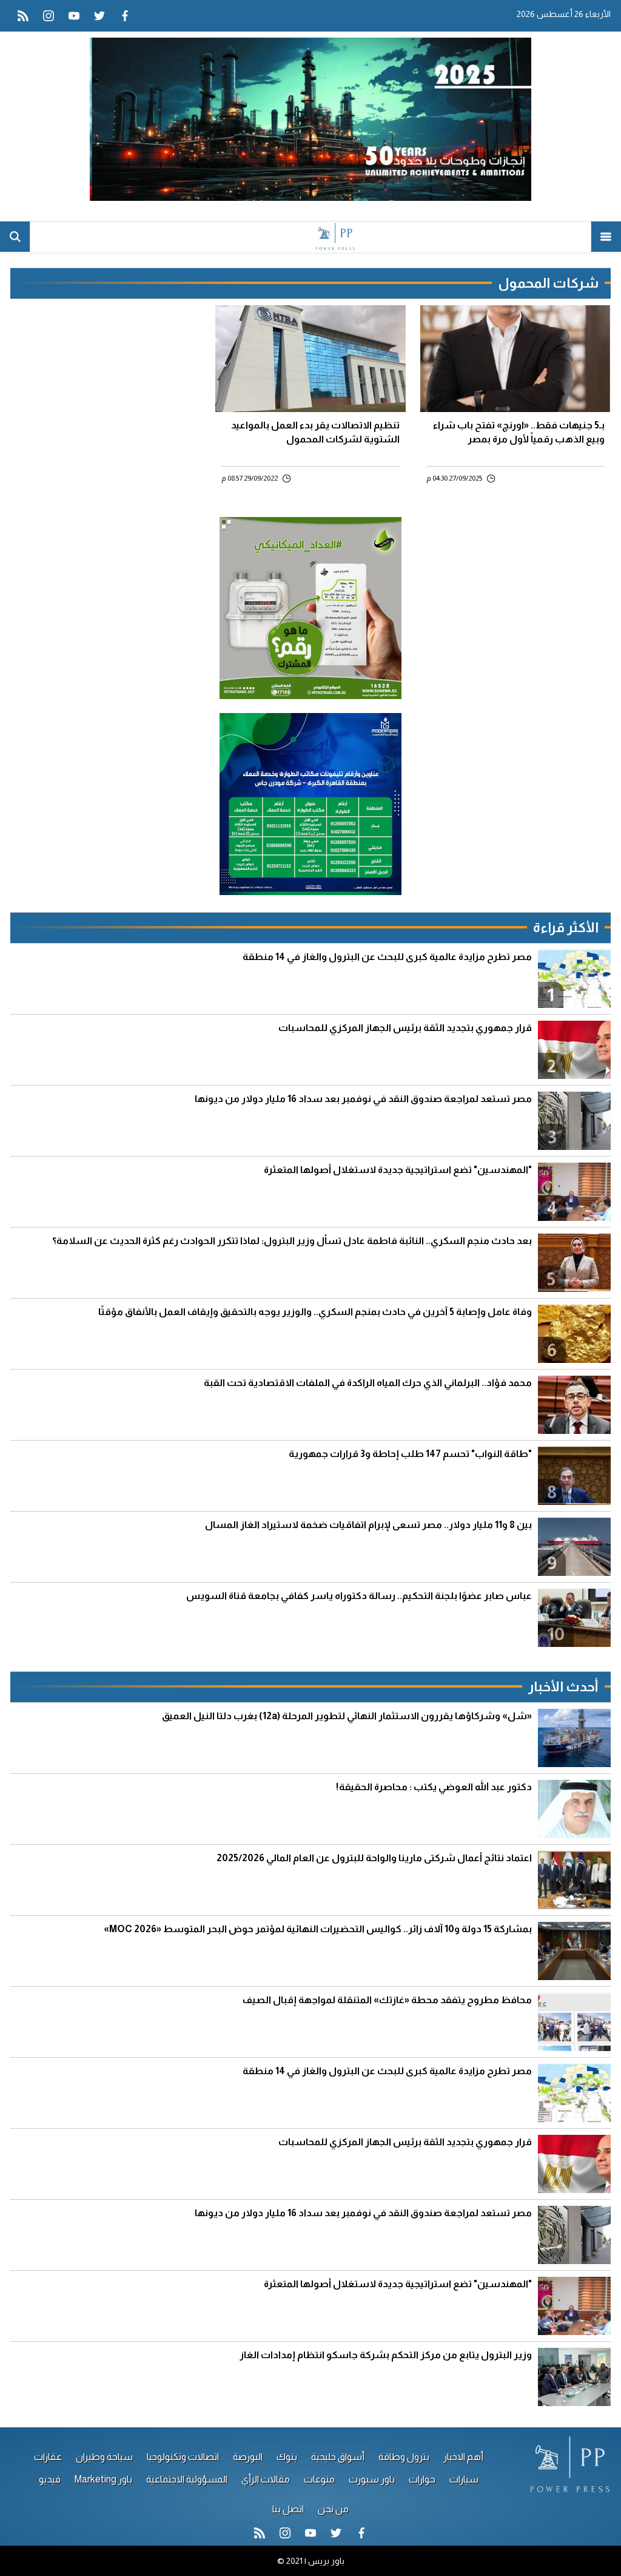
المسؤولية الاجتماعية (187, 2479)
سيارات (464, 2479)
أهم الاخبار (463, 2457)
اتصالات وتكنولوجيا (183, 2457)
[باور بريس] (310, 237)
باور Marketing (103, 2479)
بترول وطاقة (404, 2457)
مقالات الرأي (266, 2479)
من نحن (333, 2509)
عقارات (48, 2457)
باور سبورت (372, 2479)
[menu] (606, 237)
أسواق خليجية (338, 2457)
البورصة (248, 2457)
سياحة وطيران (104, 2457)
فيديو (50, 2479)
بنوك (287, 2457)
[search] (15, 237)
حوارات (422, 2479)
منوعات (319, 2479)
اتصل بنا (288, 2509)
